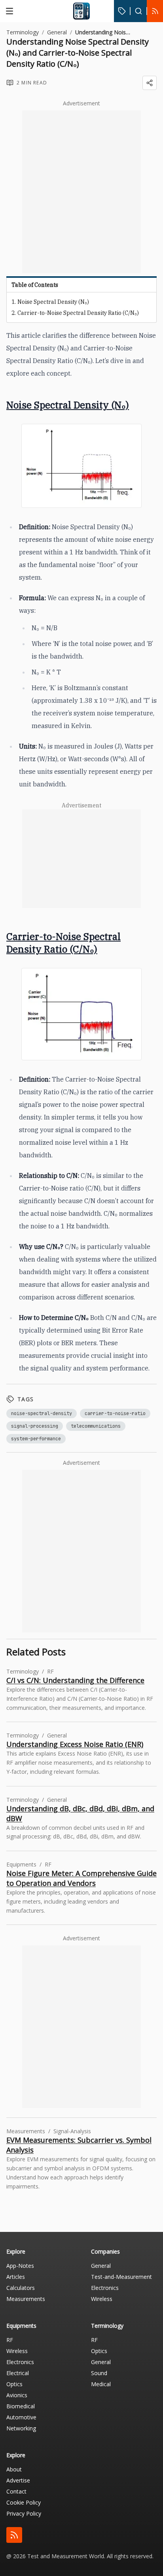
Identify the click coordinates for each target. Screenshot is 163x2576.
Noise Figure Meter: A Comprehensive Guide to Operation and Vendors (81, 1878)
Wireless (102, 2299)
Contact (16, 2491)
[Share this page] (150, 83)
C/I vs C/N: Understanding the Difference (75, 1680)
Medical (101, 2384)
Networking (21, 2428)
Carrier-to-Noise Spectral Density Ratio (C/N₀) (78, 313)
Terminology (23, 32)
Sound (99, 2373)
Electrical (18, 2373)
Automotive (21, 2417)
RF (10, 2340)
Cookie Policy (24, 2502)
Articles (16, 2277)
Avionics (17, 2395)
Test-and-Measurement (121, 2277)
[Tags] (122, 11)
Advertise (18, 2480)
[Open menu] (9, 11)
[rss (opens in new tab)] (14, 2535)
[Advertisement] (81, 192)
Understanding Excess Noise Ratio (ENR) (75, 1744)
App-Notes (20, 2266)
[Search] (138, 11)
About (14, 2469)
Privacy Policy (24, 2513)
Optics (14, 2384)
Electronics (105, 2288)
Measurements (26, 2299)
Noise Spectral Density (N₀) (53, 302)
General (57, 32)
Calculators (21, 2288)
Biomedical (21, 2406)
